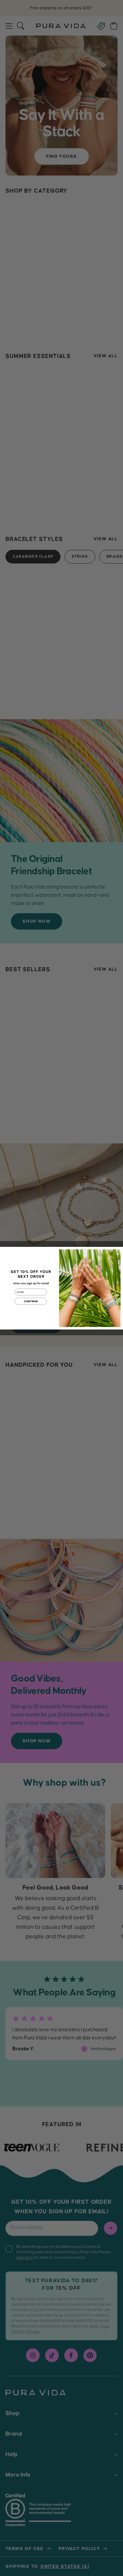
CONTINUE (31, 1301)
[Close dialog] (118, 1252)
